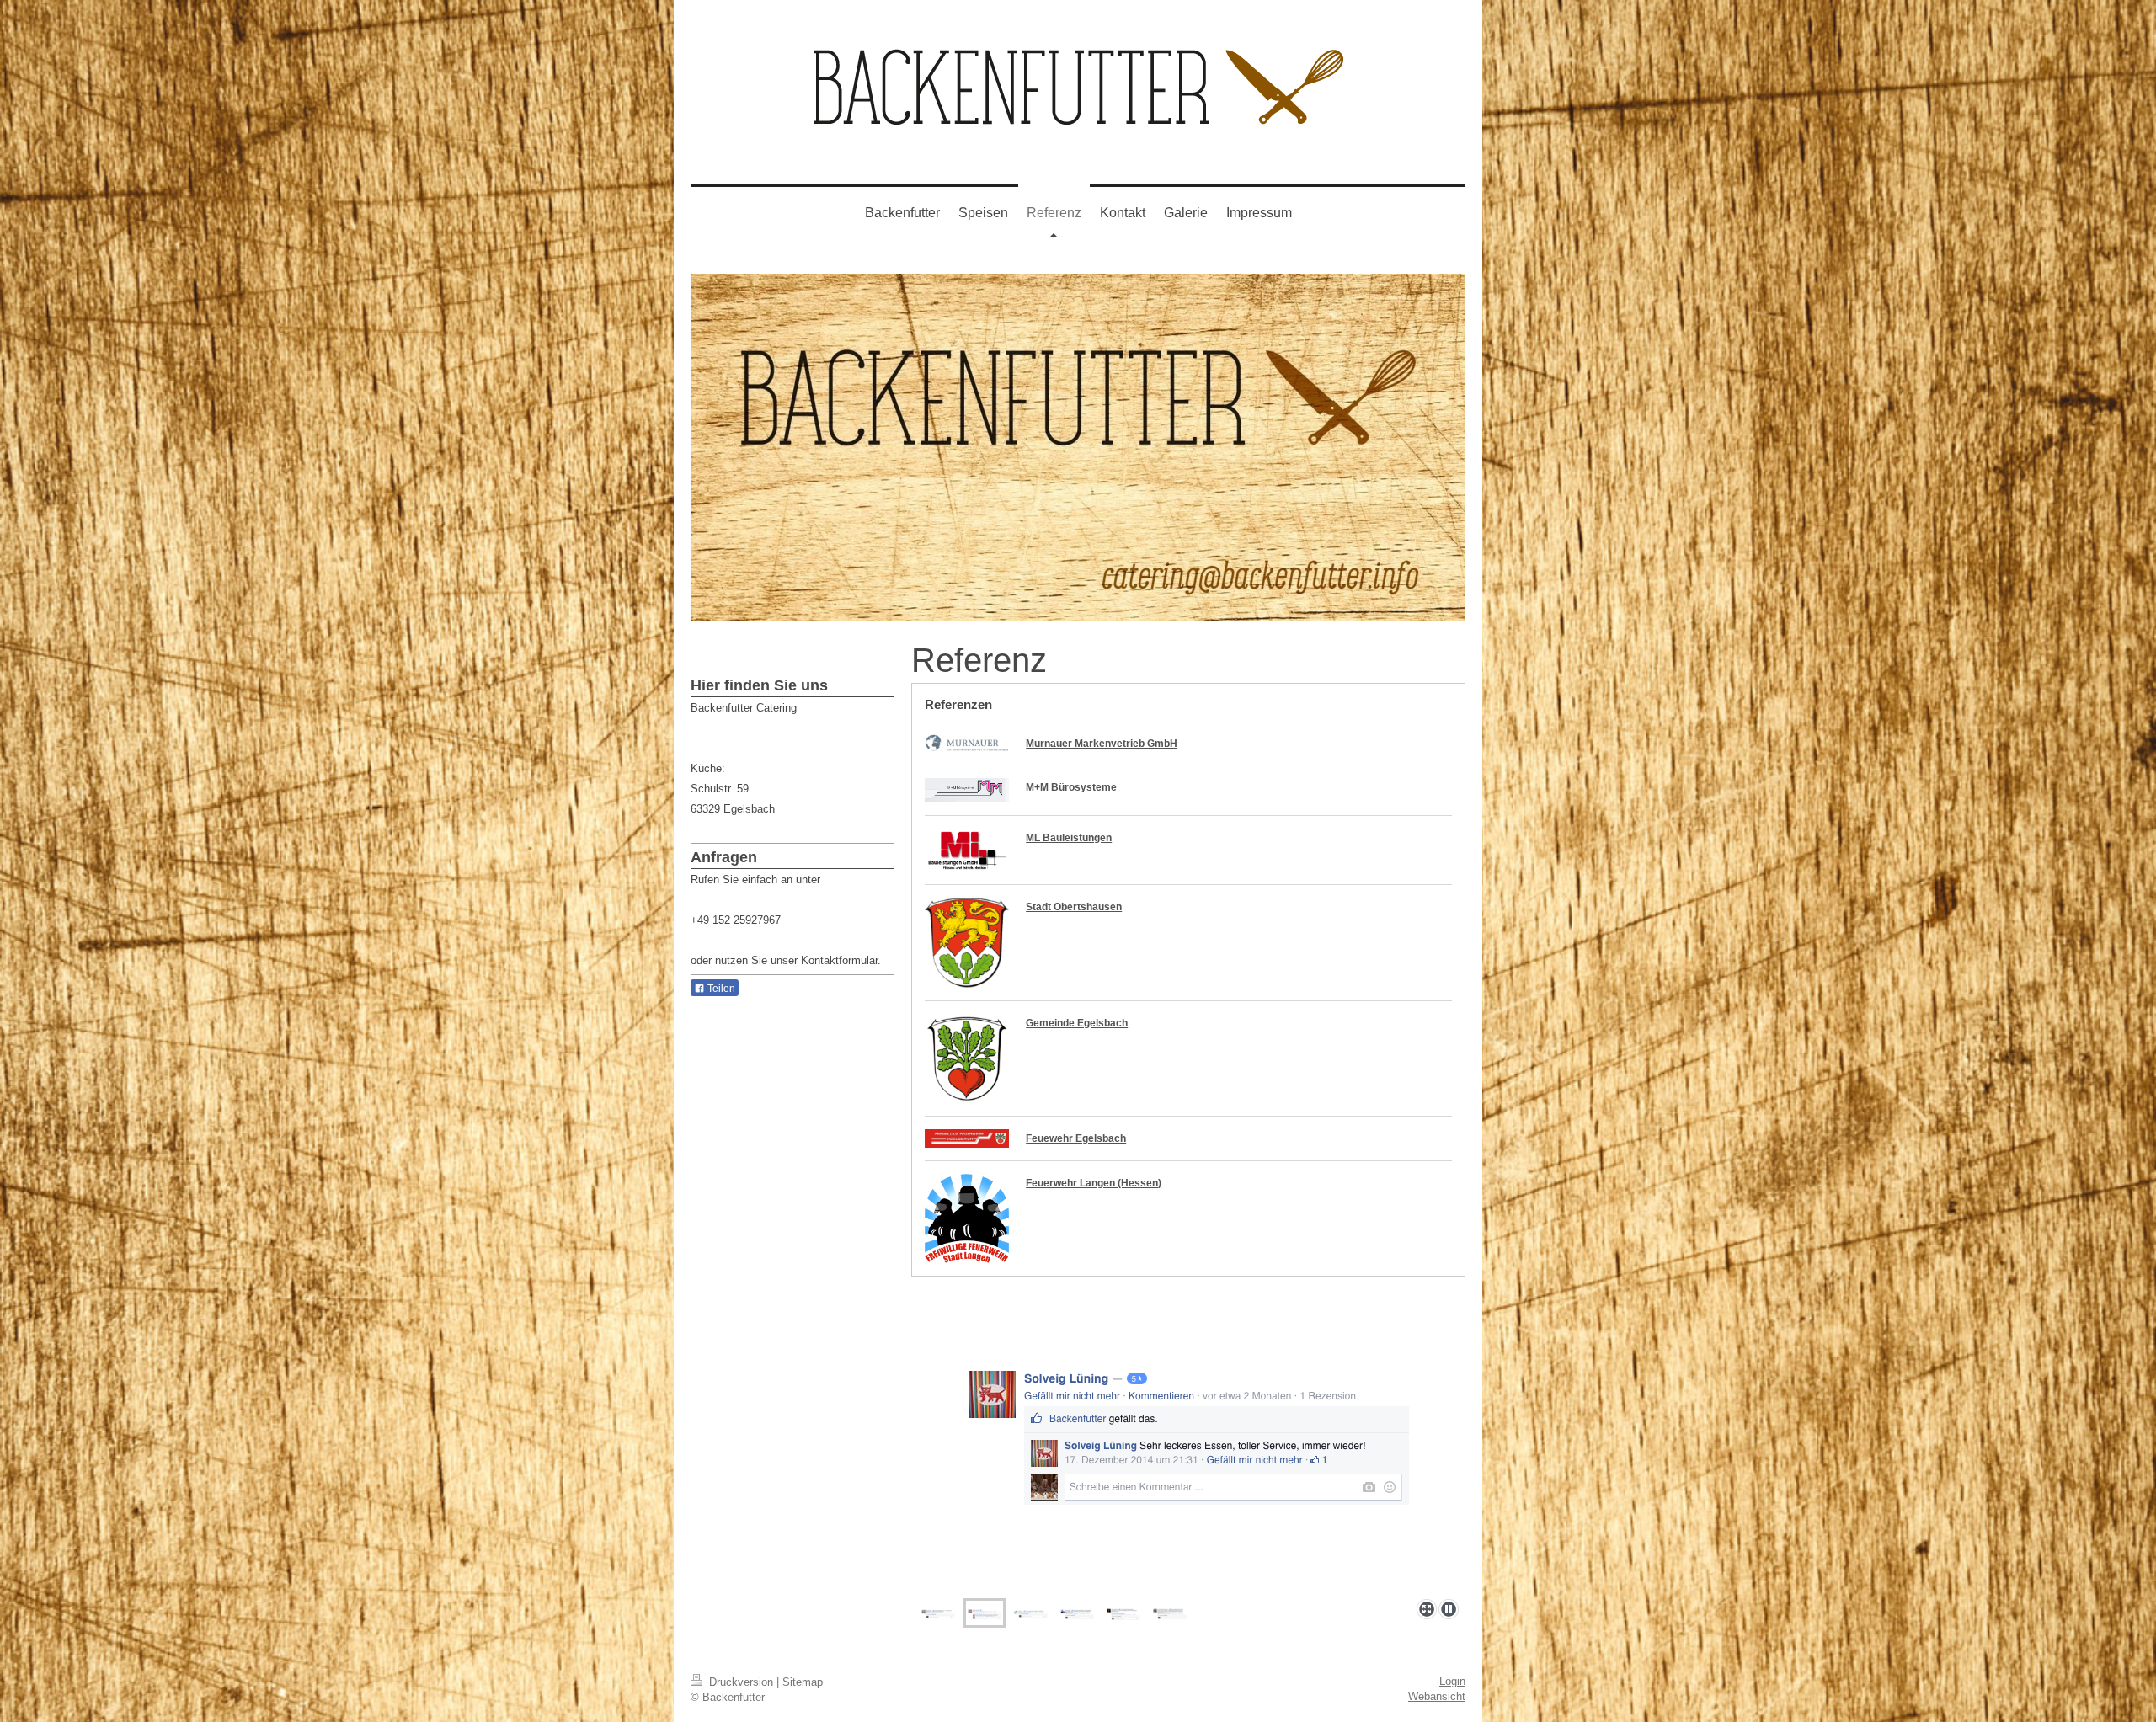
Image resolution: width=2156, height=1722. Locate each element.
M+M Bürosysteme (1071, 787)
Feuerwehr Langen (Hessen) (1094, 1183)
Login (1452, 1681)
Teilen (720, 989)
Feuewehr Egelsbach (1076, 1138)
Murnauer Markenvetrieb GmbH (1102, 744)
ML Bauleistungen (1069, 838)
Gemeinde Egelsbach (1077, 1023)
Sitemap (803, 1682)
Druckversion (741, 1682)
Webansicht (1437, 1696)
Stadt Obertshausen (1074, 907)
